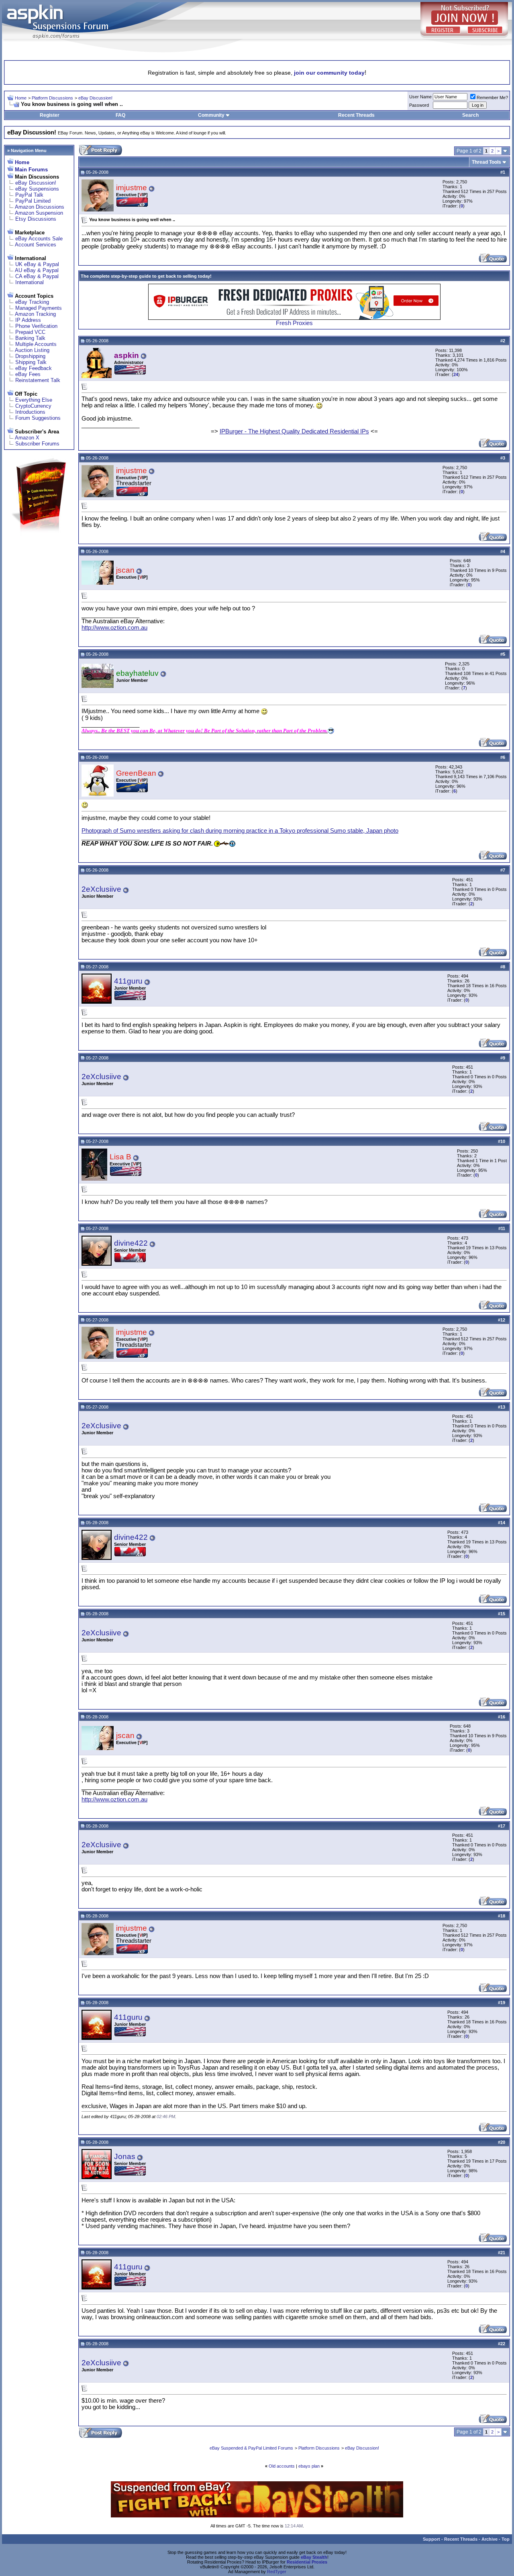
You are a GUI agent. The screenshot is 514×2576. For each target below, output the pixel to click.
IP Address (28, 320)
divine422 (131, 1243)
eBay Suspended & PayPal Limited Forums (251, 2448)
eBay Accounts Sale (39, 239)
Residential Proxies (307, 2562)
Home (21, 98)
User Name (420, 97)
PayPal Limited (33, 201)
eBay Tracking (32, 302)
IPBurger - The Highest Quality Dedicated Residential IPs (294, 431)
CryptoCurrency (33, 406)
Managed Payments (39, 308)
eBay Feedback (34, 368)
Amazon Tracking (35, 314)
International (30, 282)
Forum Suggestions (38, 418)
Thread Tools (486, 162)
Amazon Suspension (39, 213)
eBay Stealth (314, 2557)
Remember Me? (492, 98)
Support (431, 2539)
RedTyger (277, 2572)
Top (506, 2539)
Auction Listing (32, 350)
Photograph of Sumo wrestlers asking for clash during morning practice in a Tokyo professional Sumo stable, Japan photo (240, 831)
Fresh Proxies (294, 323)
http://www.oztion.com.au (114, 628)
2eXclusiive (101, 889)
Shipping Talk (31, 362)
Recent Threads (356, 115)
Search (470, 115)
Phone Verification (36, 326)
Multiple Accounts (36, 344)
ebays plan (309, 2466)
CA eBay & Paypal (37, 276)
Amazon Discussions (40, 207)
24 (456, 374)
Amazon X (27, 438)
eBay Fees (28, 374)
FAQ (120, 115)
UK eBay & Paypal (37, 264)
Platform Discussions (52, 98)
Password (419, 105)
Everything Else (34, 400)
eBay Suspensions (37, 189)
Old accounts (282, 2466)
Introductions (30, 412)
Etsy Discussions (36, 219)
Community (211, 115)
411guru (128, 981)
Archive (490, 2539)
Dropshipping (30, 356)
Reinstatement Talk (38, 380)
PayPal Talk (29, 195)
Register (50, 115)
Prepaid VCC (30, 332)
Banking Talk (30, 338)
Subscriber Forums (37, 444)
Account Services (36, 245)
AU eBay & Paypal (37, 270)
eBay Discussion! (95, 98)
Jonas (125, 2156)
